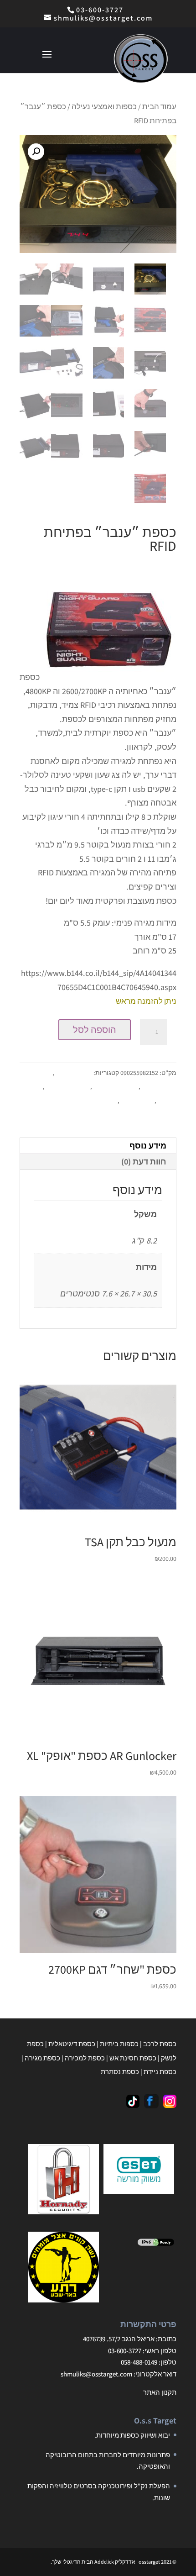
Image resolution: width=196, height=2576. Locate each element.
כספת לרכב (160, 2044)
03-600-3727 (100, 10)
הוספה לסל (95, 1030)
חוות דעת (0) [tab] (144, 1162)
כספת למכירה (85, 2058)
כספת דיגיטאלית (115, 1086)
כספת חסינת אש (67, 1086)
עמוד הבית (159, 106)
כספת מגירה (136, 1101)
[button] (36, 152)
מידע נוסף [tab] (148, 1146)
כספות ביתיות (73, 1073)
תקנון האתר (160, 2392)
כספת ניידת (160, 2072)
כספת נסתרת (98, 1101)
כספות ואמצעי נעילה (104, 106)
